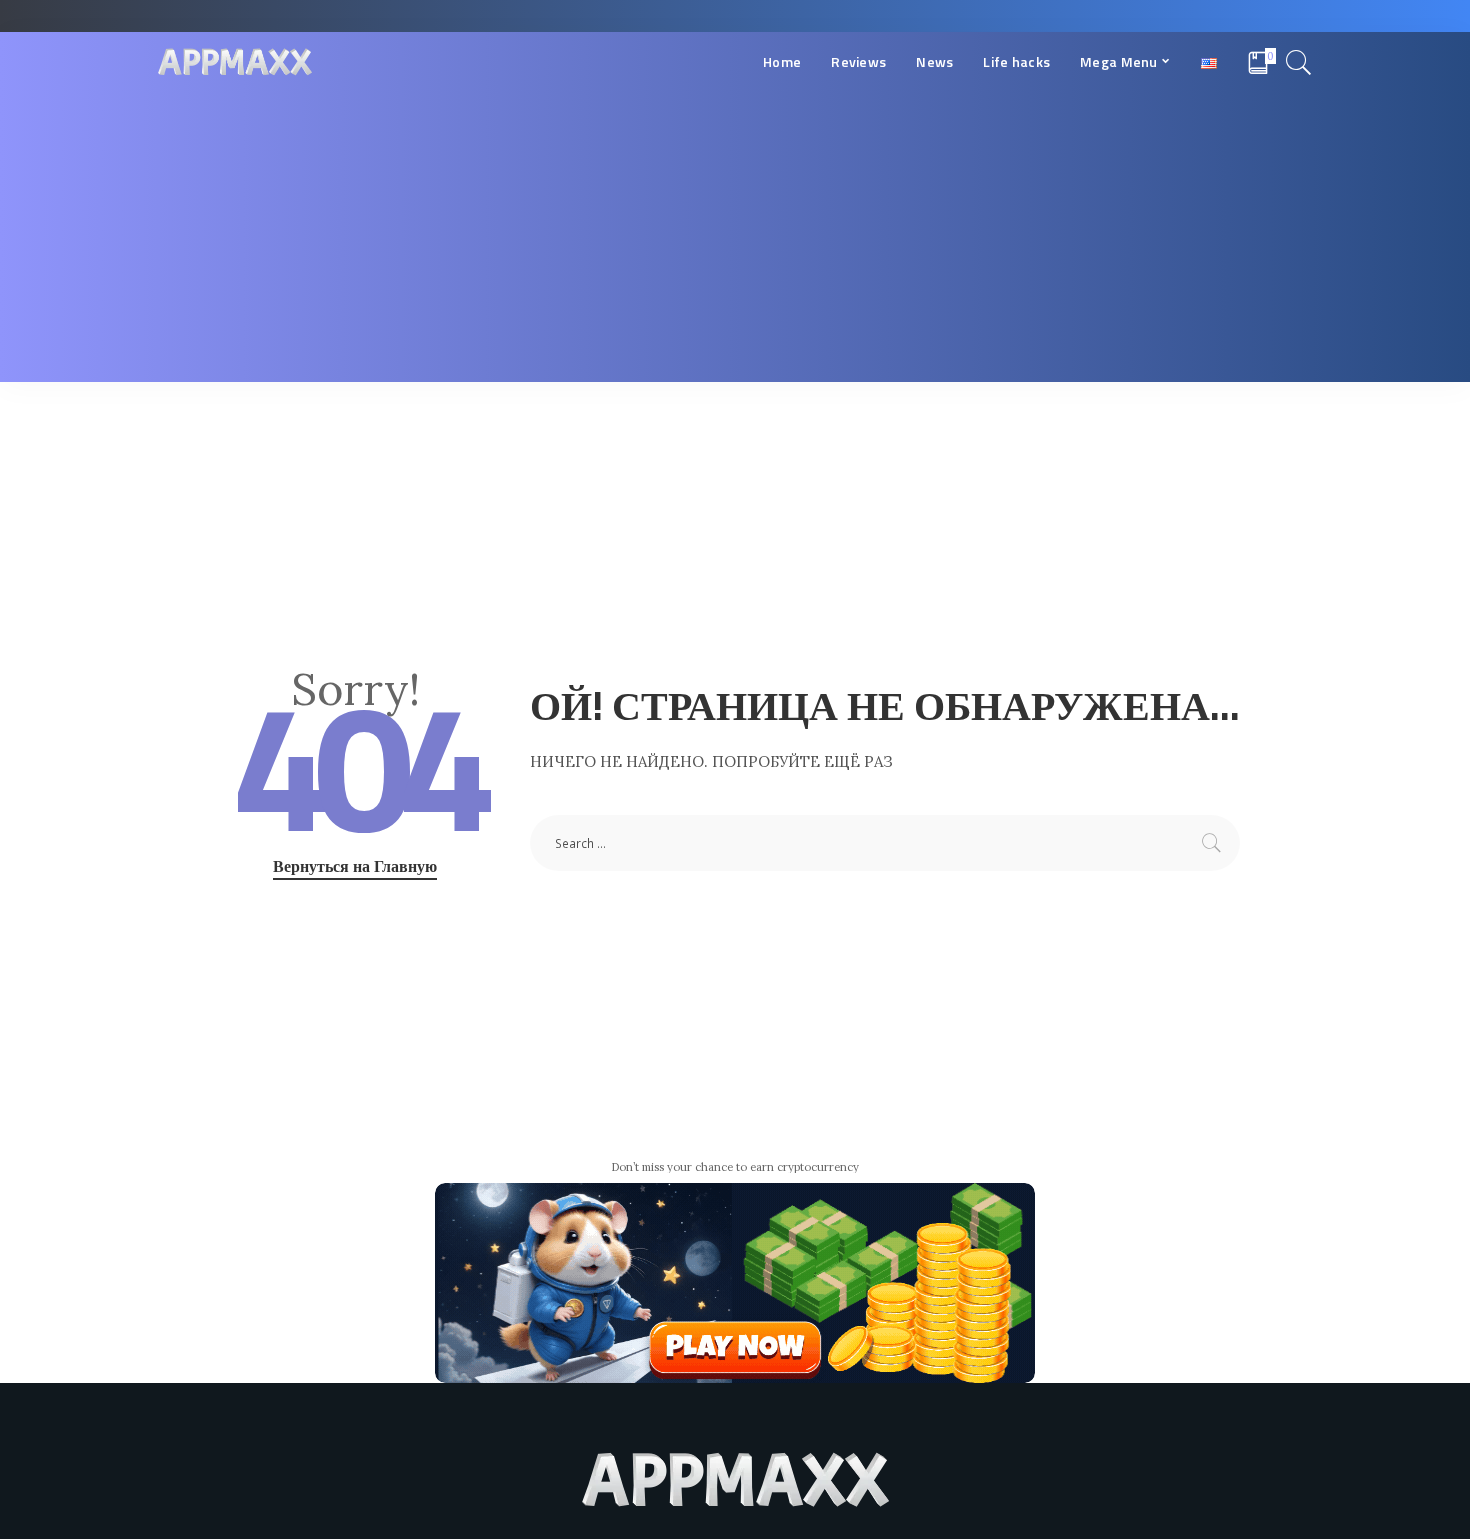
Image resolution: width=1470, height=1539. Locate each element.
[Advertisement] (735, 242)
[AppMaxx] (235, 62)
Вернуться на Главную (355, 866)
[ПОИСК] (1299, 62)
